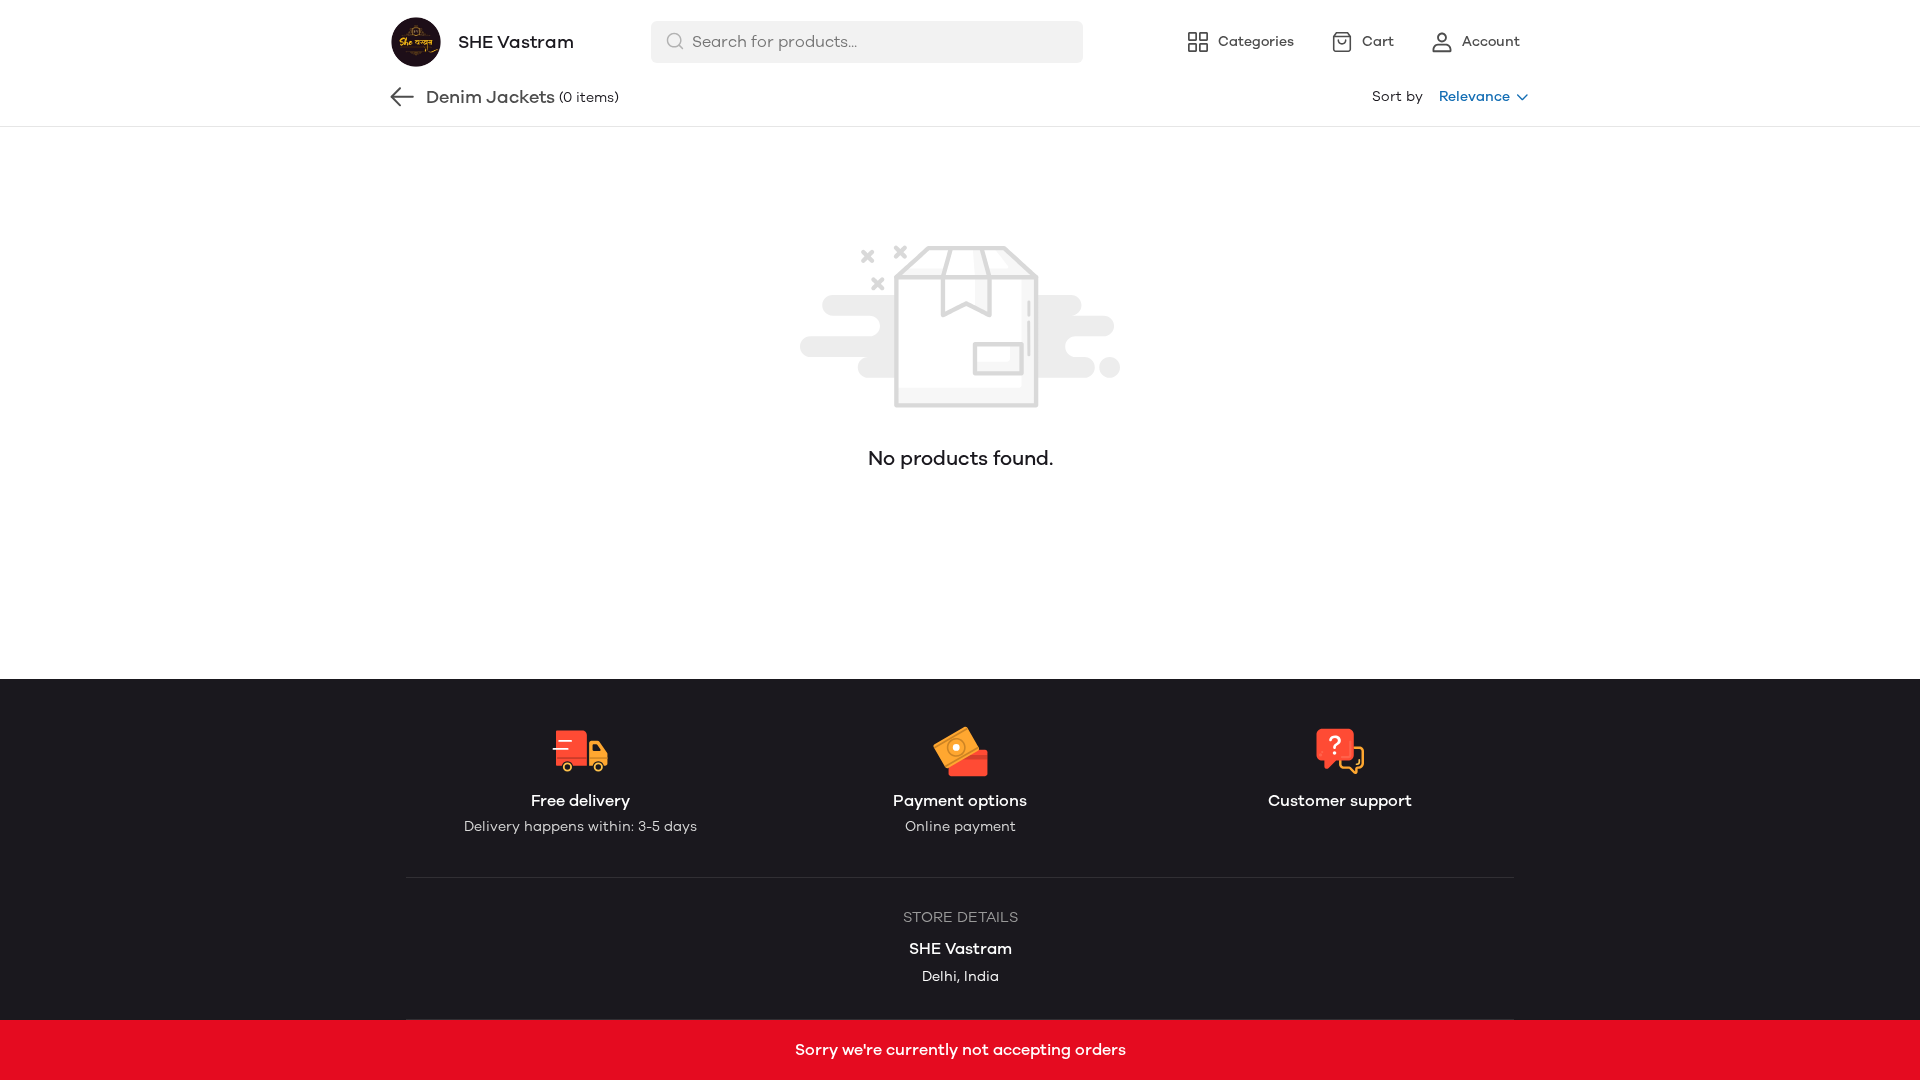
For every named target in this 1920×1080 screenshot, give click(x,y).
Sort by (1397, 96)
